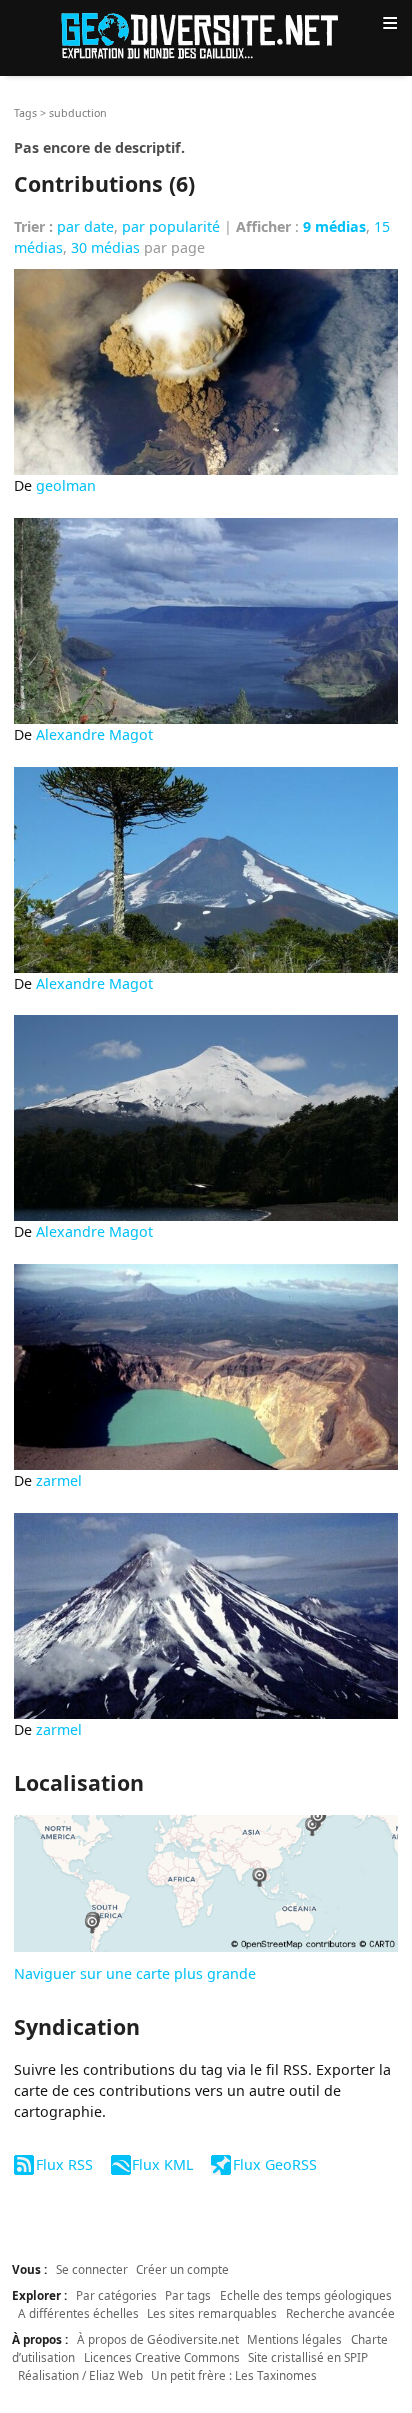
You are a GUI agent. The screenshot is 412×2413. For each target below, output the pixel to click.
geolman (66, 485)
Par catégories (116, 2295)
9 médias (334, 226)
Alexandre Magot (94, 734)
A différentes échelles (78, 2313)
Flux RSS (64, 2164)
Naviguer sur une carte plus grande (135, 1973)
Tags (25, 113)
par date (85, 226)
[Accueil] (206, 34)
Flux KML (162, 2164)
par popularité (171, 226)
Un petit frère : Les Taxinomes (234, 2375)
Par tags (188, 2295)
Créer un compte (182, 2269)
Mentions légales (294, 2339)
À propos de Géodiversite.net (158, 2339)
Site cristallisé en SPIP (308, 2357)
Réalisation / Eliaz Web (80, 2375)
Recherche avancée (340, 2313)
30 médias (105, 247)
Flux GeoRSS (274, 2164)
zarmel (59, 1480)
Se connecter (92, 2269)
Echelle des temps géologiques (306, 2295)
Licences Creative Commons (162, 2357)
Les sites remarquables (212, 2313)
